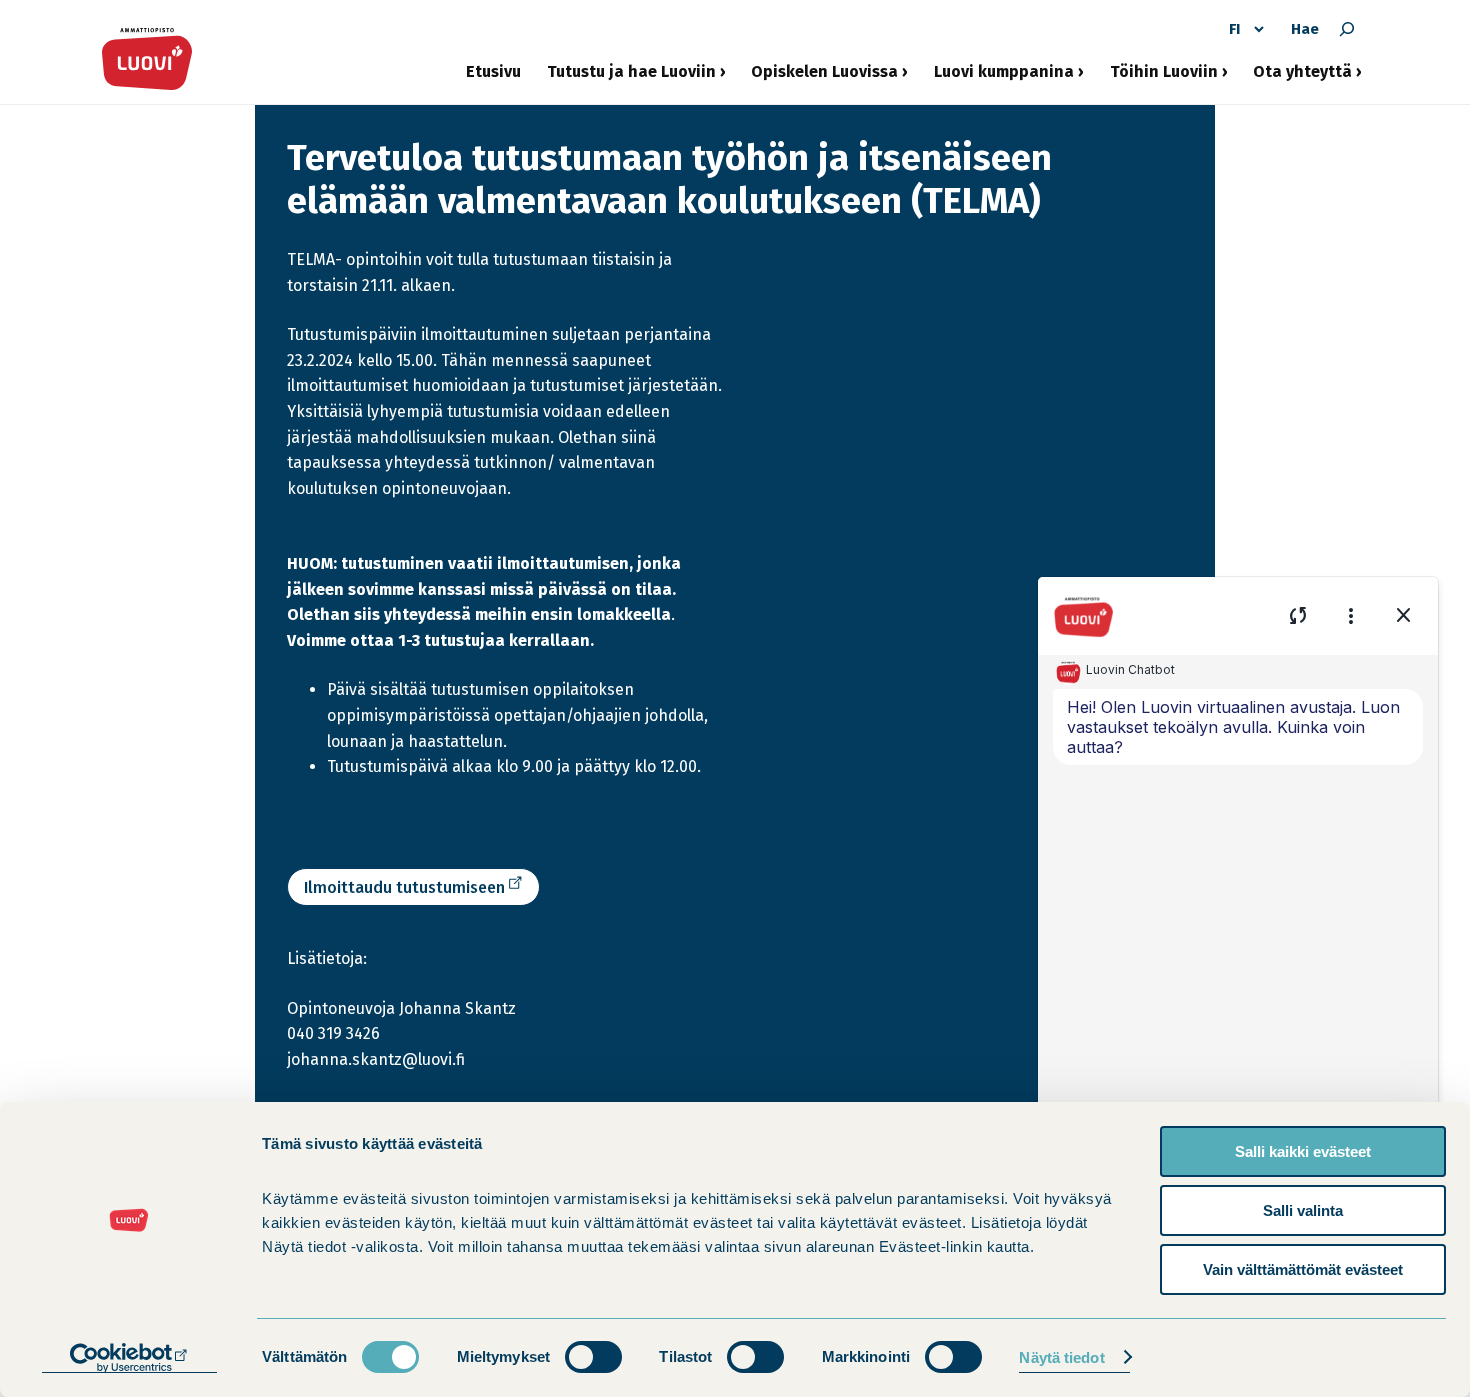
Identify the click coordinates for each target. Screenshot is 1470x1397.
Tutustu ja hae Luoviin (631, 79)
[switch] (593, 1357)
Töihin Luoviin (1164, 79)
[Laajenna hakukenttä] (1347, 29)
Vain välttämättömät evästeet (1303, 1269)
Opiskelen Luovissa (824, 79)
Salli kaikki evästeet (1303, 1151)
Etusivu (493, 71)
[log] (1238, 929)
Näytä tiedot (1061, 1357)
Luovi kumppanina (1004, 79)
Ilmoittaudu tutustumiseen (408, 891)
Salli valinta (1303, 1210)
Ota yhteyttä (1302, 79)
